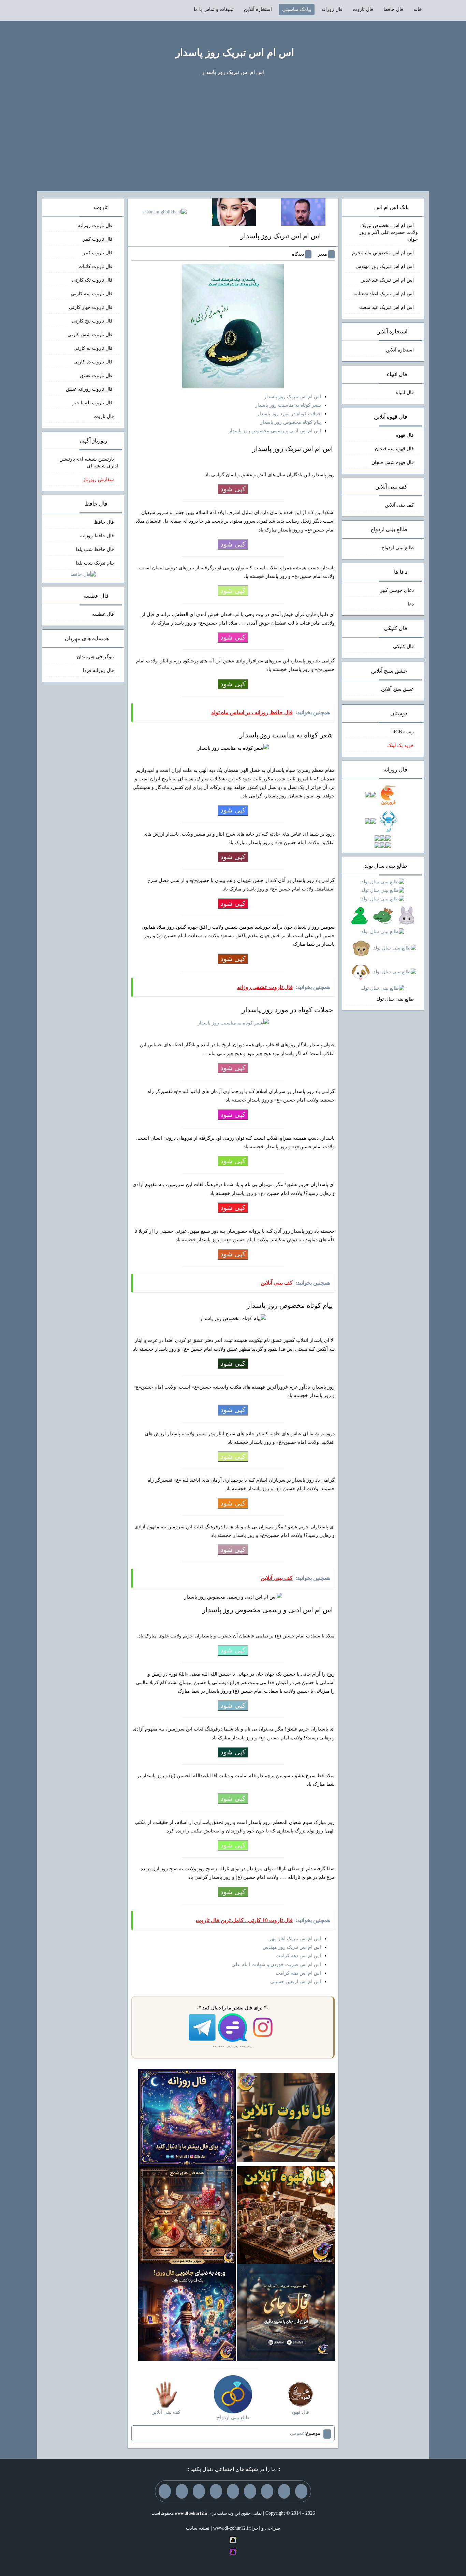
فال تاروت (363, 9)
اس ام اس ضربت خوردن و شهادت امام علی (276, 1965)
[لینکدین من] (165, 2491)
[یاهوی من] (301, 2491)
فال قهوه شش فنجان (393, 462)
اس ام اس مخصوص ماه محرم (383, 253)
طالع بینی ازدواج (398, 548)
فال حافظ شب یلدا (95, 549)
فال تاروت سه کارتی (92, 294)
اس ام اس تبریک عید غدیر (388, 280)
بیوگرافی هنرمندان (95, 657)
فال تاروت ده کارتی (94, 362)
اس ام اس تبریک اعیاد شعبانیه (384, 294)
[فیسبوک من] (267, 2491)
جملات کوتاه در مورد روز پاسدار (289, 414)
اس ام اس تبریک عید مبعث (387, 307)
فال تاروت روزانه (96, 226)
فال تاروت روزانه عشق (90, 389)
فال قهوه (405, 435)
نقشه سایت (198, 2528)
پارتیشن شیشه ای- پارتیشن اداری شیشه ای (89, 462)
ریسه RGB (403, 732)
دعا (411, 604)
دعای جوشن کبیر (397, 590)
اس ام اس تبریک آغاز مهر (295, 1939)
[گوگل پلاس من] (199, 2491)
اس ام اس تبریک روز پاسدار (235, 52)
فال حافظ (393, 9)
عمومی (297, 2433)
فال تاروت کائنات (96, 266)
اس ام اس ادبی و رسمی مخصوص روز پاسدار (275, 431)
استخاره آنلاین (258, 9)
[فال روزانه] (187, 2117)
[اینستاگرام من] (250, 2491)
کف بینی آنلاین (399, 505)
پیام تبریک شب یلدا (95, 563)
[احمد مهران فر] (303, 212)
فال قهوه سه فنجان (394, 449)
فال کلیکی (403, 647)
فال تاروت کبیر (98, 239)
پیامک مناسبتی (297, 9)
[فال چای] (286, 2312)
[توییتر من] (216, 2491)
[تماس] (233, 2491)
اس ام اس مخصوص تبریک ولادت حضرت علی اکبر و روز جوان (389, 232)
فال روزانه (332, 9)
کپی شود (233, 489)
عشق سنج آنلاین (397, 689)
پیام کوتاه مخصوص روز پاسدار (291, 422)
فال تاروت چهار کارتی (91, 307)
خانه (418, 9)
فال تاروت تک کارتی (93, 280)
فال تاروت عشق (97, 376)
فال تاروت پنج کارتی (93, 321)
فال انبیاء (405, 393)
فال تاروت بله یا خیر (93, 403)
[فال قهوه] (286, 2214)
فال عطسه (103, 614)
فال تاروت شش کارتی (91, 335)
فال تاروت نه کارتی (94, 348)
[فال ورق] (187, 2312)
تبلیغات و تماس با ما (214, 9)
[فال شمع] (187, 2214)
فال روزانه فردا (98, 670)
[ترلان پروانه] (234, 212)
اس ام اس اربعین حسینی (296, 1982)
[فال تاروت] (286, 2117)
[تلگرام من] (284, 2491)
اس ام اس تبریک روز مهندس (292, 1947)
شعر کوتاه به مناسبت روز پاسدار (288, 405)
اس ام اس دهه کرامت (298, 1956)
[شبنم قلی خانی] (165, 212)
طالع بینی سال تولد (395, 999)
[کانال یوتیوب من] (182, 2491)
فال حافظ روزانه (97, 536)
